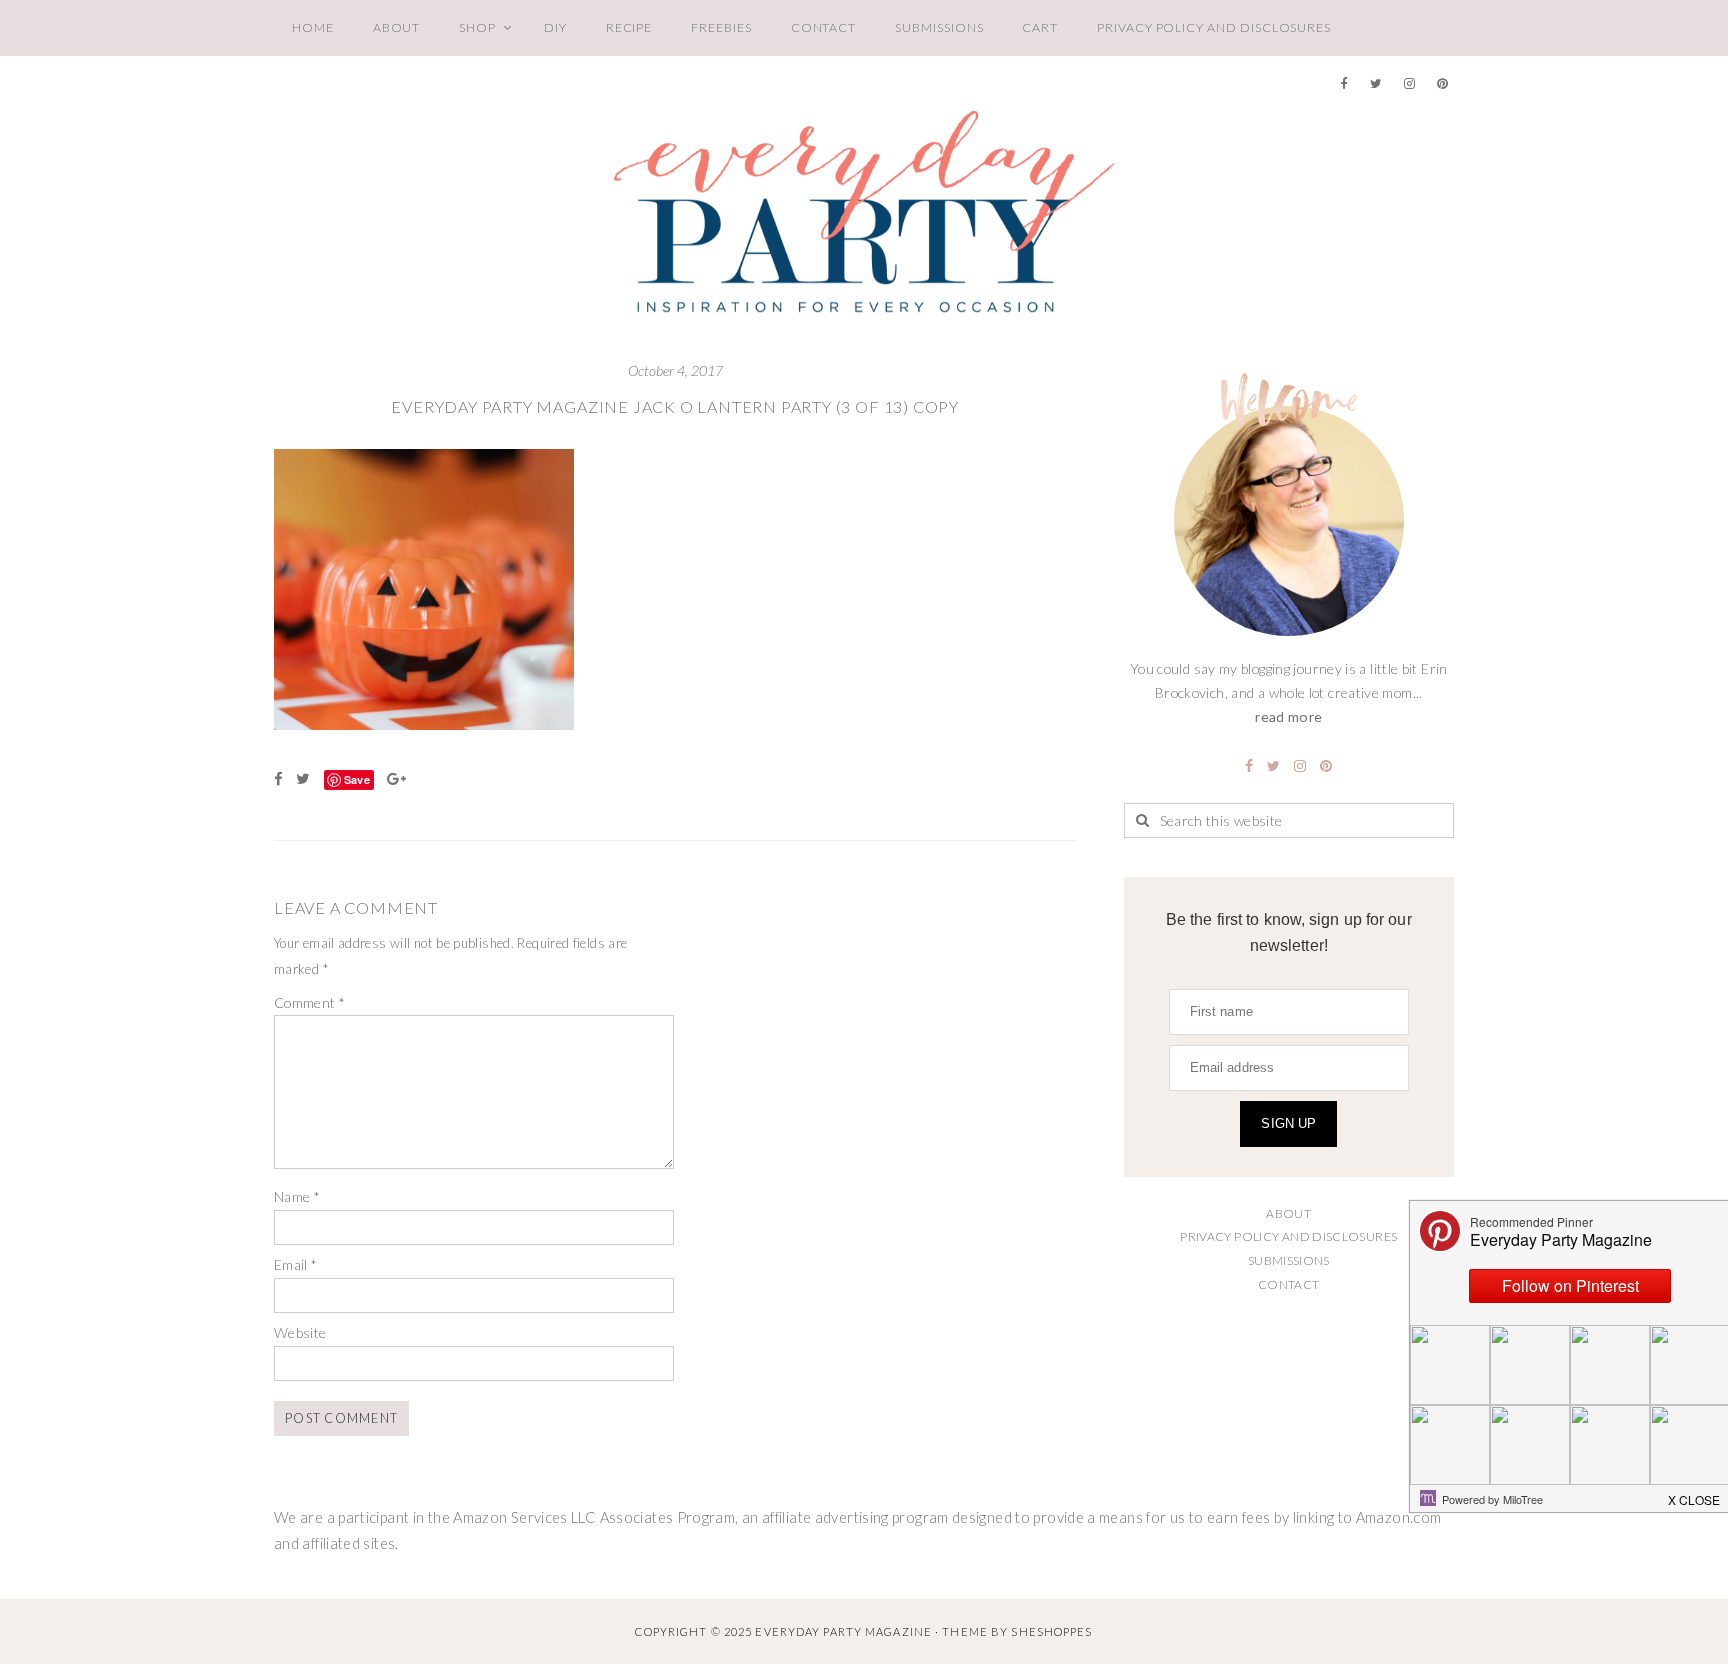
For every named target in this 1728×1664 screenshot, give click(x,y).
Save (357, 779)
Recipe (629, 27)
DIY (555, 27)
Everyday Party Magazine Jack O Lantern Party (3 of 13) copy (675, 406)
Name (297, 1196)
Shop (477, 27)
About (397, 27)
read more (1288, 716)
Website (300, 1332)
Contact (824, 27)
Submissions (939, 27)
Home (313, 27)
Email (296, 1264)
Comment (309, 1002)
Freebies (721, 27)
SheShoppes (1051, 1631)
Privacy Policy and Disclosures (1214, 27)
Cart (1040, 27)
